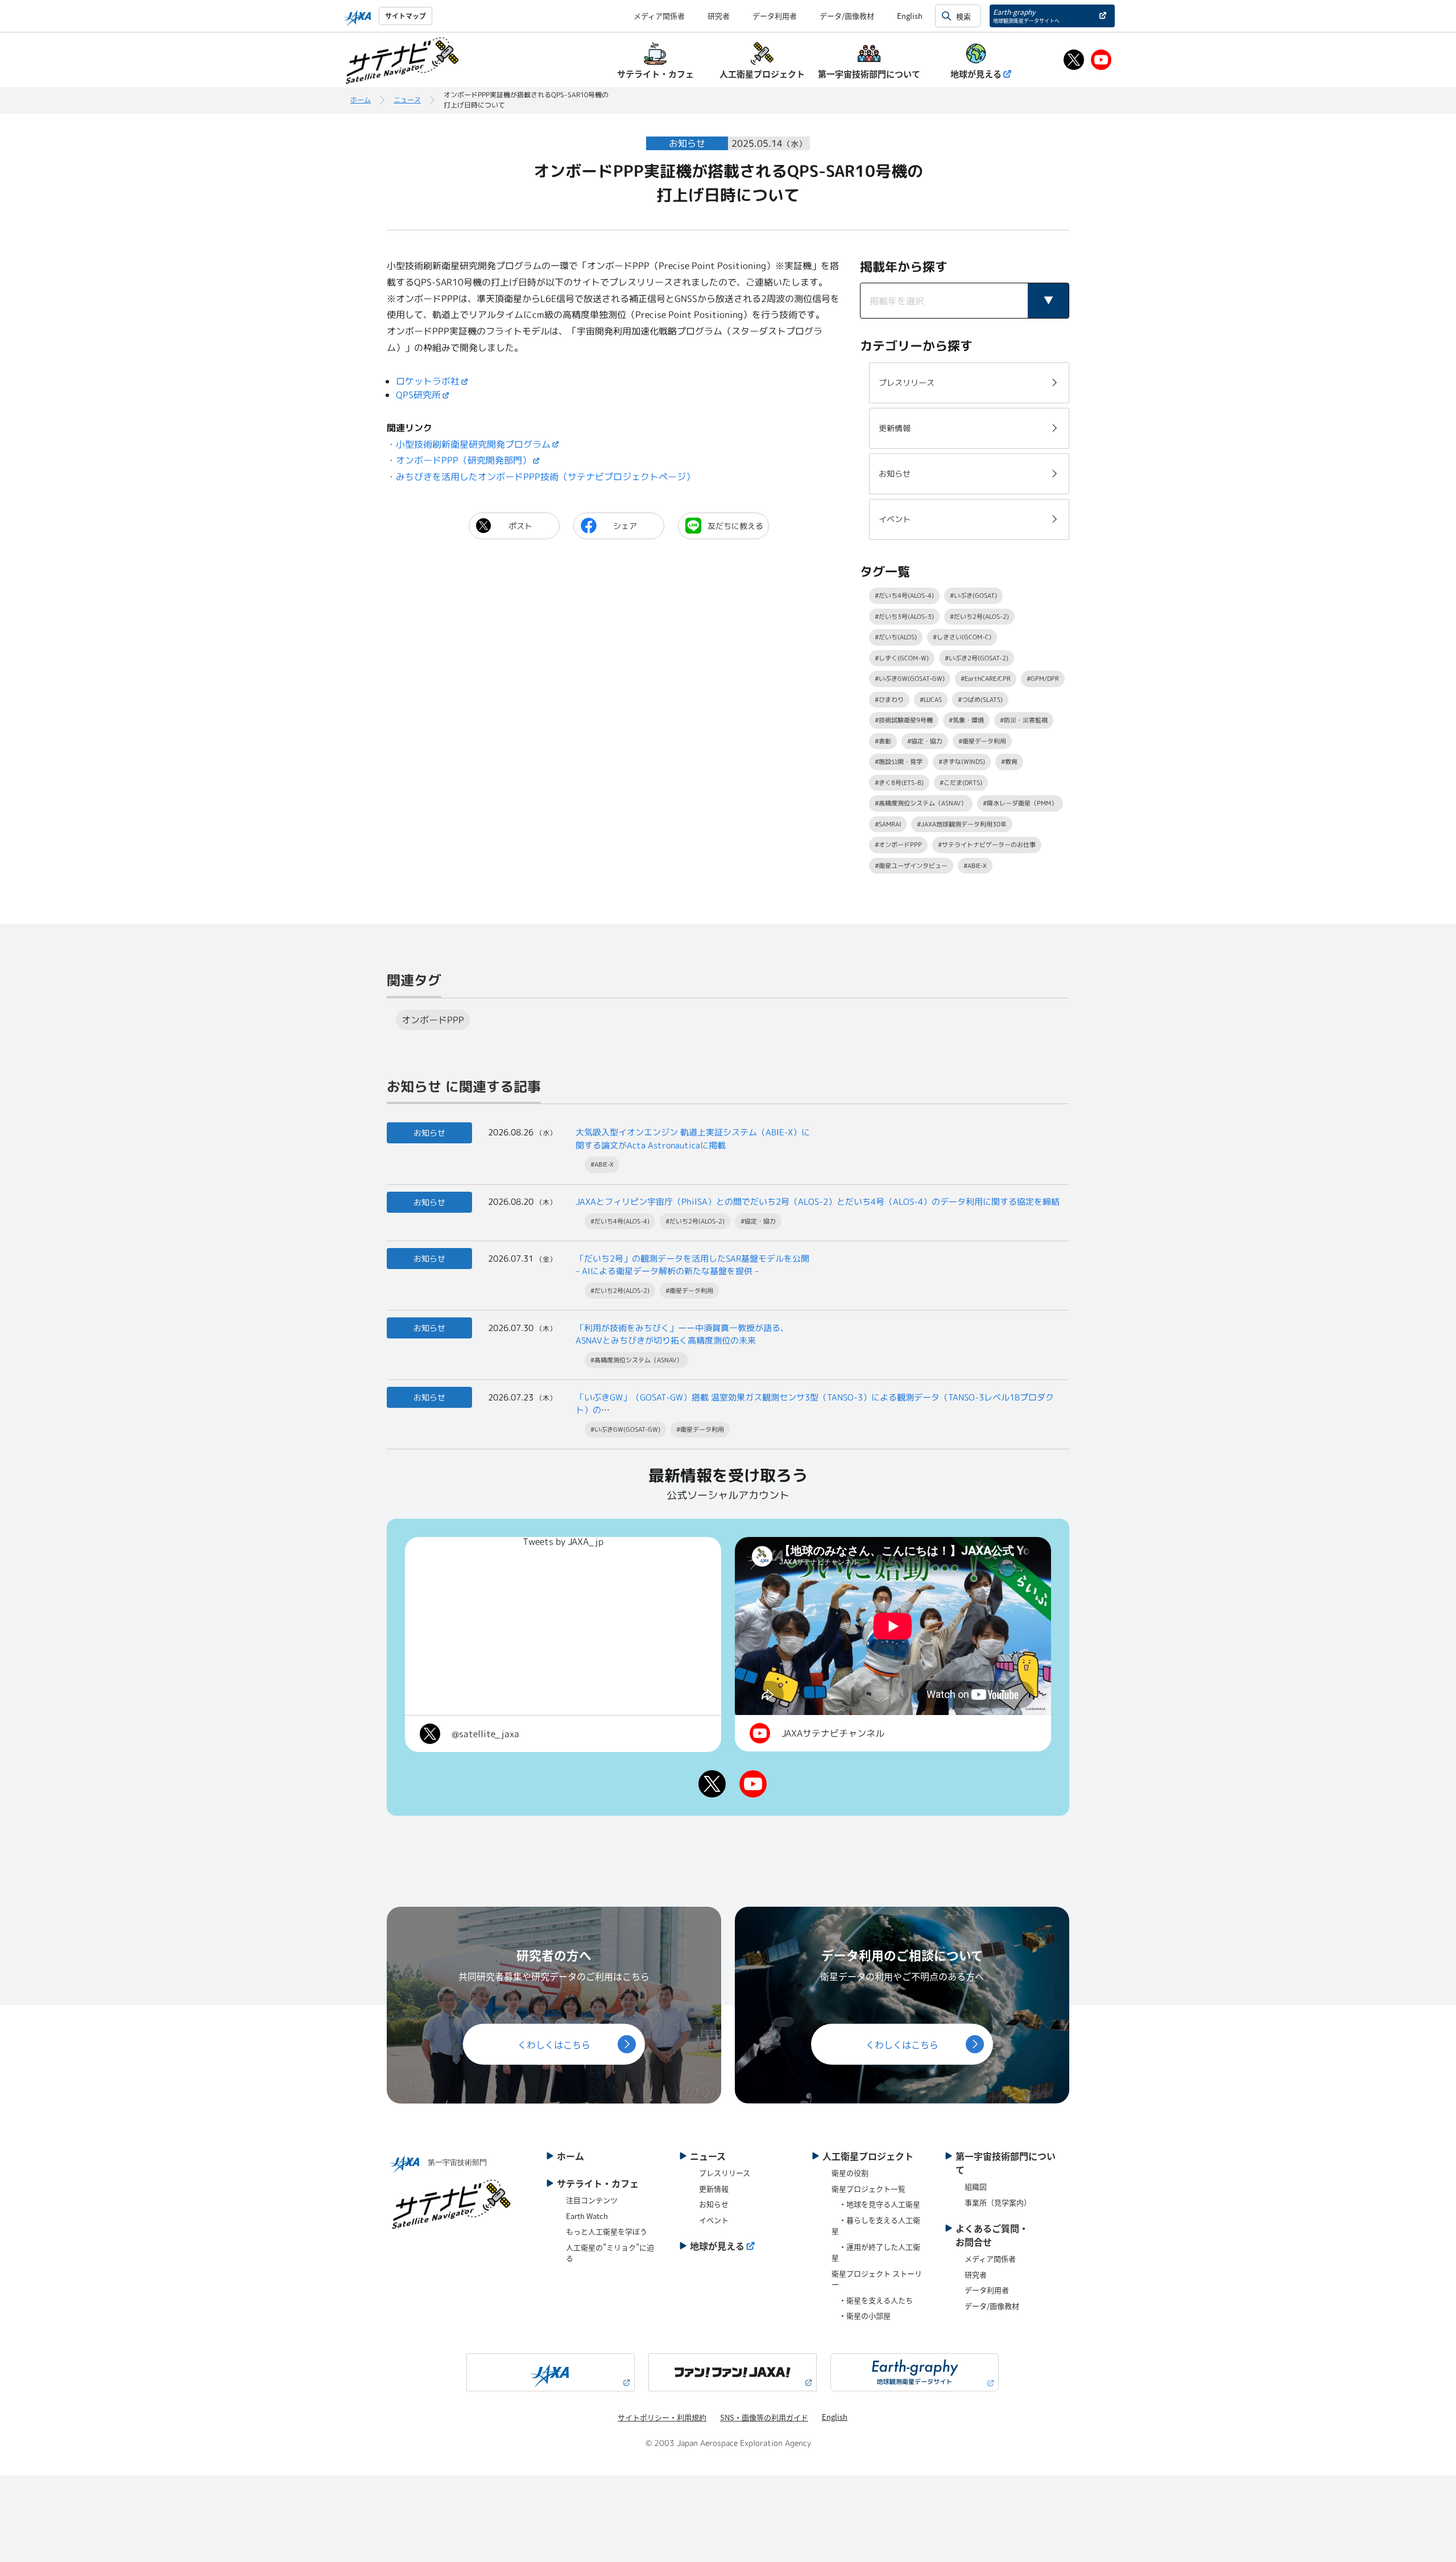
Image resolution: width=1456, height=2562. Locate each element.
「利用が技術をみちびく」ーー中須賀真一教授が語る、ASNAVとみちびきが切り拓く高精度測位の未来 (682, 1334)
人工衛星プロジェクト (868, 2156)
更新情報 (714, 2189)
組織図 (976, 2186)
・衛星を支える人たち (872, 2300)
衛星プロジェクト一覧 (868, 2189)
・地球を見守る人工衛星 (876, 2204)
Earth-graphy (1026, 16)
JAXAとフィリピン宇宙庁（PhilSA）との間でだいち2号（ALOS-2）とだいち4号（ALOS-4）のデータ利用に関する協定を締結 (818, 1202)
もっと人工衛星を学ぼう (607, 2231)
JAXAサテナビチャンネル (833, 1733)
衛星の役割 (850, 2173)
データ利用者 (775, 16)
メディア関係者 (659, 16)
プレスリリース (725, 2173)
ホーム (361, 100)
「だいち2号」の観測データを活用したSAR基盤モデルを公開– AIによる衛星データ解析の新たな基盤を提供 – (692, 1265)
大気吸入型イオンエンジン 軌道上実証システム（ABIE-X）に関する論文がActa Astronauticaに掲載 (693, 1139)
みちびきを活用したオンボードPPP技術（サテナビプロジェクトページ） (545, 477)
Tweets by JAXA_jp (563, 1542)
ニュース (407, 100)
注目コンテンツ (592, 2200)
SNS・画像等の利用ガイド (764, 2417)
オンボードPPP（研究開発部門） (464, 460)
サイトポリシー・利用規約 (662, 2417)
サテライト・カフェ (598, 2183)
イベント (714, 2220)
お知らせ (714, 2204)
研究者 (719, 16)
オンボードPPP (433, 1020)
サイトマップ (406, 16)
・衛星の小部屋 (861, 2315)
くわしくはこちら (554, 2044)
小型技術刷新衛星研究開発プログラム (473, 444)
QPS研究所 (418, 395)
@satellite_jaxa (485, 1734)
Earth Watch (587, 2216)
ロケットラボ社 (428, 381)
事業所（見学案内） (998, 2202)
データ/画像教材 (847, 16)
